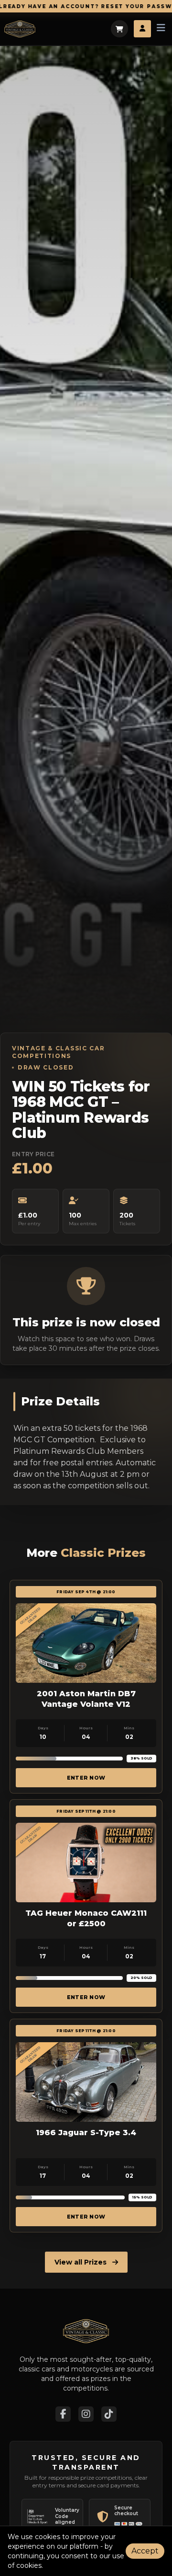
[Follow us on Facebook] (63, 2414)
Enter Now (86, 1778)
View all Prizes (81, 2262)
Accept (145, 2551)
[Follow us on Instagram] (86, 2414)
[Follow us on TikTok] (109, 2414)
